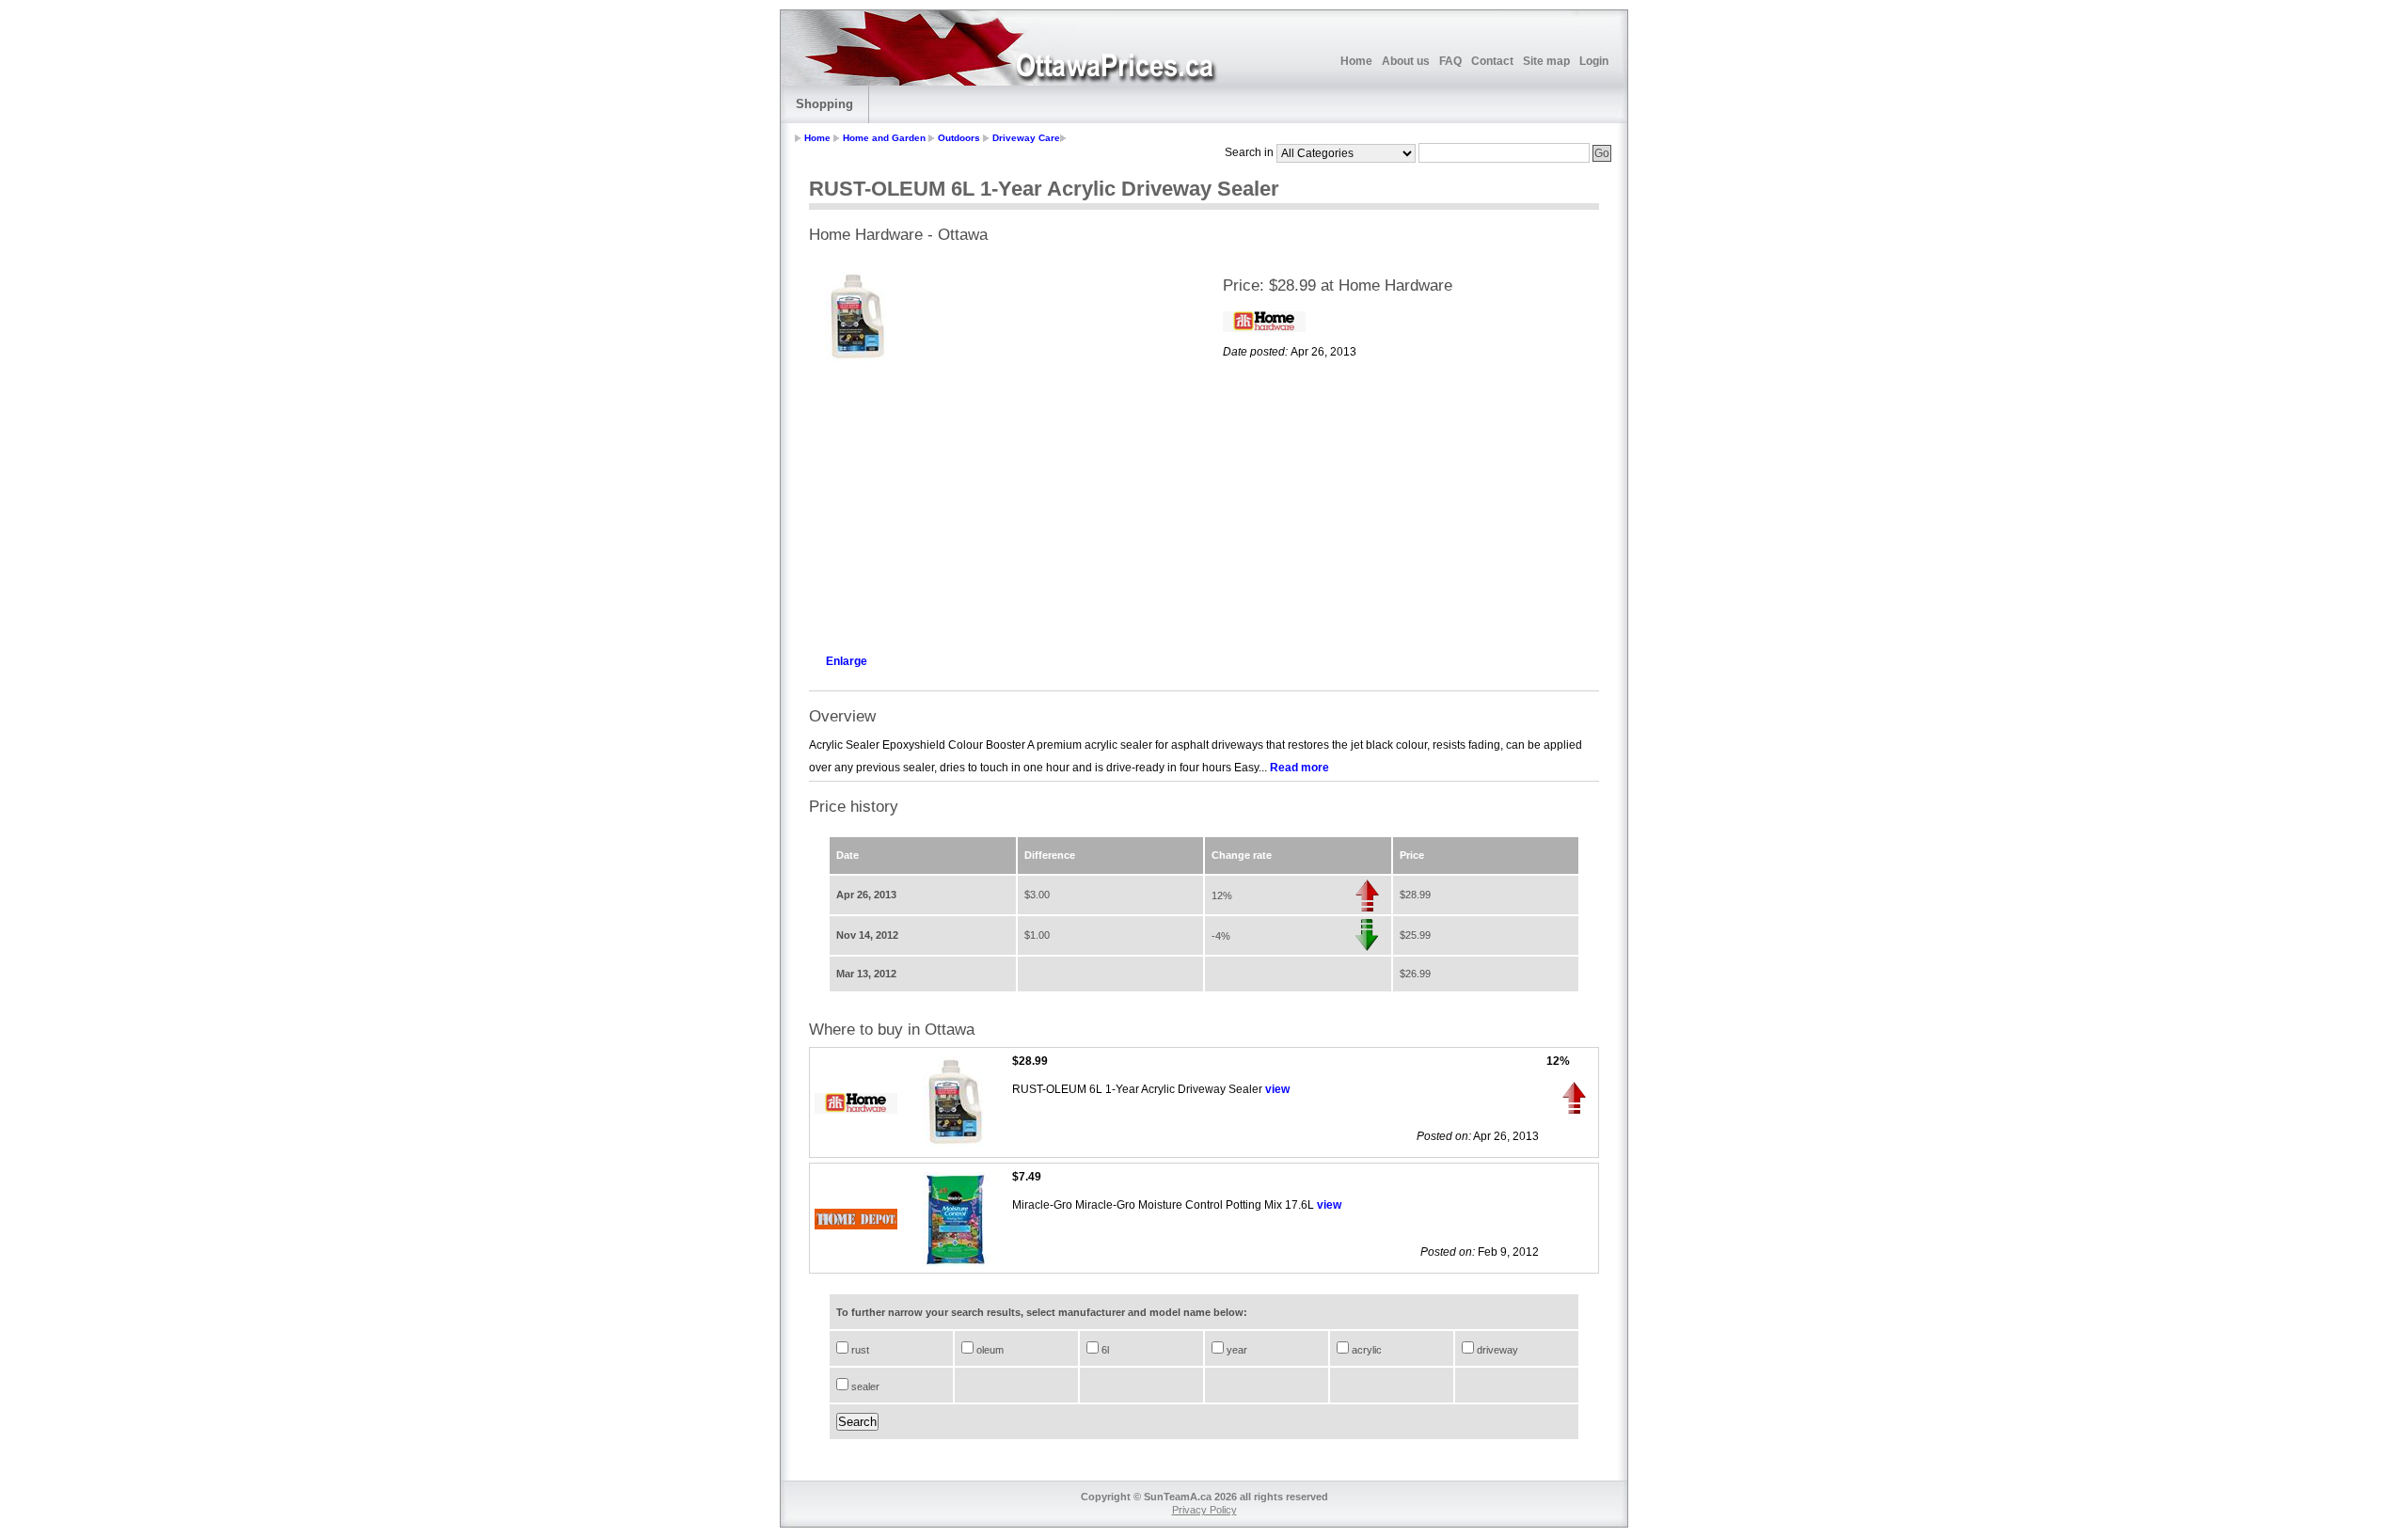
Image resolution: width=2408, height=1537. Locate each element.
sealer (864, 1386)
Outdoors (959, 138)
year (1236, 1350)
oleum (989, 1350)
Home (1356, 61)
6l (1104, 1350)
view (1277, 1089)
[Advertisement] (997, 504)
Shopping (824, 104)
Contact (1492, 61)
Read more (1299, 768)
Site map (1546, 61)
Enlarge (847, 661)
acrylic (1365, 1350)
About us (1406, 61)
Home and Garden (884, 138)
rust (859, 1350)
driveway (1496, 1350)
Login (1594, 61)
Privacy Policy (1204, 1510)
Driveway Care (1026, 138)
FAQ (1450, 61)
